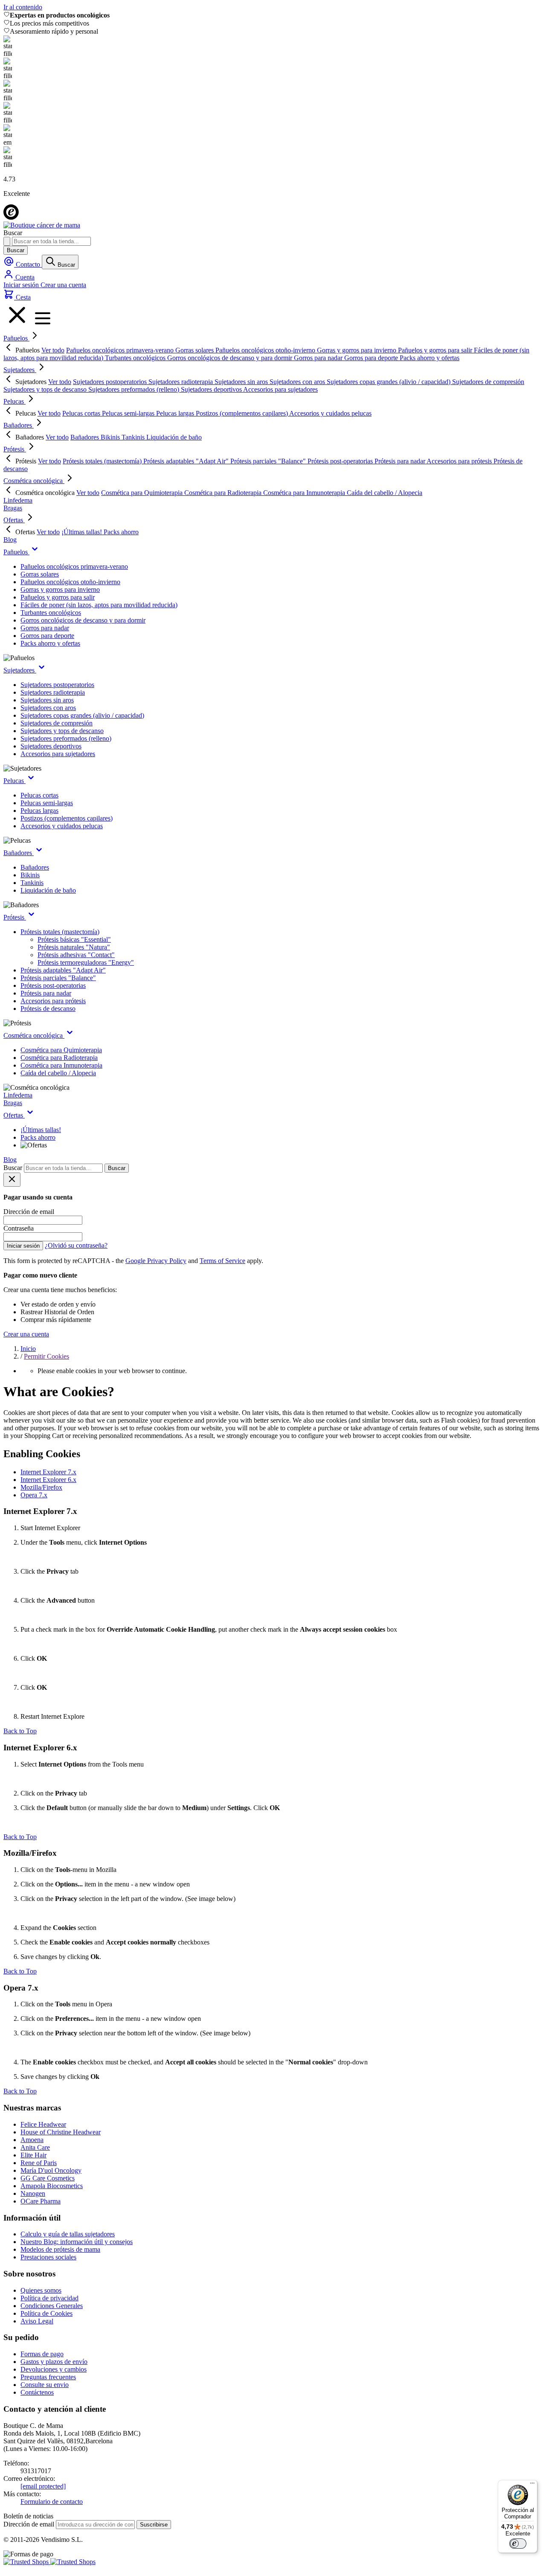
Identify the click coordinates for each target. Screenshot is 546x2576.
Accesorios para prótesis (53, 1001)
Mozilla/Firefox (41, 1487)
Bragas (13, 508)
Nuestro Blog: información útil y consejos (77, 2242)
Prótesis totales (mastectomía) (60, 932)
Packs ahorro (38, 1137)
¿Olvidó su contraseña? (76, 1245)
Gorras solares (40, 574)
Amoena (32, 2140)
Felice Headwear (43, 2124)
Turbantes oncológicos (51, 613)
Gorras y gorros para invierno (60, 589)
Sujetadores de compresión (57, 723)
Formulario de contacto (52, 2502)
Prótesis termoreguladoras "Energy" (86, 962)
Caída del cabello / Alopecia (58, 1073)
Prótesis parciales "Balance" (58, 978)
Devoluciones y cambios (54, 2369)
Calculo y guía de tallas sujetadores (68, 2234)
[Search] (7, 241)
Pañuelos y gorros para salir (58, 597)
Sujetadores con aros (48, 708)
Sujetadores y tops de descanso (62, 731)
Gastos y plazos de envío (54, 2362)
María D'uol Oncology (51, 2170)
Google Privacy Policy (156, 1261)
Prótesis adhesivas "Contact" (76, 955)
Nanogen (33, 2193)
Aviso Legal (37, 2321)
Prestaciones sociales (48, 2257)
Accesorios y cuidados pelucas (62, 826)
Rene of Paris (39, 2163)
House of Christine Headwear (61, 2132)
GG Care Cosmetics (48, 2178)
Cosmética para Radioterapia (59, 1058)
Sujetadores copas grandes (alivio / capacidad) (82, 715)
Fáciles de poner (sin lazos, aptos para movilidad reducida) (99, 605)
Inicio (28, 1349)
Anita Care (35, 2147)
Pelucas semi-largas (47, 803)
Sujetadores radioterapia (53, 692)
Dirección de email (30, 2524)
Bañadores (19, 425)
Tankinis (32, 883)
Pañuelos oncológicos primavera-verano (74, 566)
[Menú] (532, 2485)
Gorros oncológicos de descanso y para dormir (83, 620)
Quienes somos (41, 2290)
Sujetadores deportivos (51, 746)
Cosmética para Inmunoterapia (61, 1065)
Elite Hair (33, 2155)
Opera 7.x (34, 1495)
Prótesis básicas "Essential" (74, 939)
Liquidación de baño (48, 890)
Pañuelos (16, 338)
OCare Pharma (41, 2201)
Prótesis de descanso (48, 1009)
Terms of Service (222, 1261)
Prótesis (15, 449)
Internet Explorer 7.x (48, 1472)
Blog (10, 540)
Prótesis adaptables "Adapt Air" (63, 970)
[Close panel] (12, 1180)
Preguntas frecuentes (48, 2377)
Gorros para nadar (45, 628)
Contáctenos (37, 2392)
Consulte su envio (45, 2385)
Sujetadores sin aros (47, 700)
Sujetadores (20, 370)
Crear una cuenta (63, 285)
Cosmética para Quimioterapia (61, 1050)
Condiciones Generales (52, 2306)
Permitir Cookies (46, 1356)
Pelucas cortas (39, 795)
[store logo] (42, 225)
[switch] (518, 2544)
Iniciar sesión (22, 285)
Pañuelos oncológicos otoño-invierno (70, 582)
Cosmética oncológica (34, 481)
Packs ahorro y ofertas (50, 643)
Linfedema (18, 500)
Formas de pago (42, 2354)
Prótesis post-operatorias (53, 985)
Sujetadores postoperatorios (57, 685)
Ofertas (14, 520)
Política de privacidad (49, 2298)
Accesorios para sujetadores (58, 754)
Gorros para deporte (47, 636)
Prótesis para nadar (46, 993)
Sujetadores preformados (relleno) (66, 738)
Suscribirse (154, 2525)
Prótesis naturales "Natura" (74, 947)
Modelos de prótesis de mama (60, 2249)
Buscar (16, 250)
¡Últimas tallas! (41, 1130)
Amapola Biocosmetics (52, 2186)
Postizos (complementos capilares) (67, 818)
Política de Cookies (46, 2313)
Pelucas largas (39, 811)
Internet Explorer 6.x (48, 1480)
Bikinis (30, 875)
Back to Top (20, 1731)
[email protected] (43, 2486)
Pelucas (15, 401)
